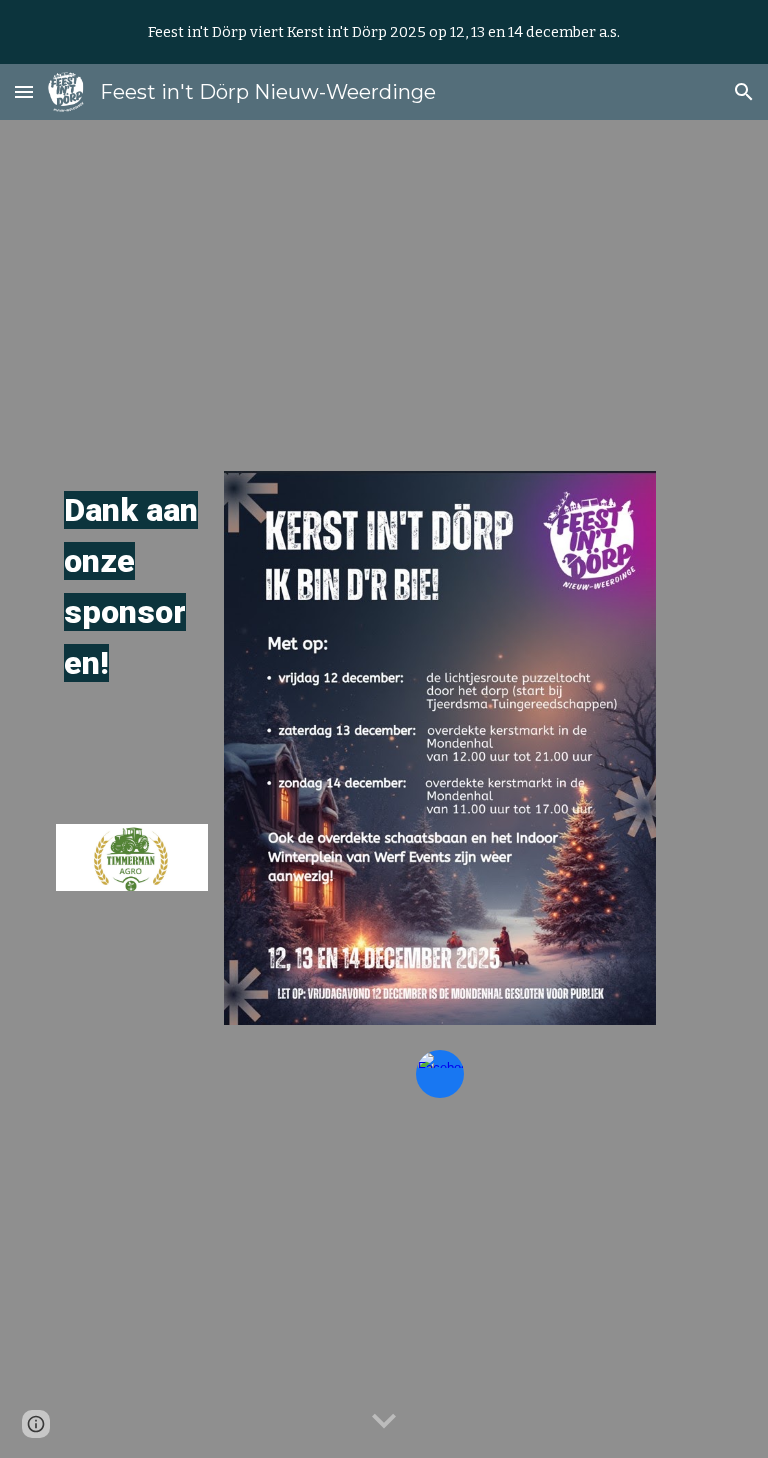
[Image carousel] (131, 857)
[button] (24, 91)
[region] (384, 32)
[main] (131, 587)
